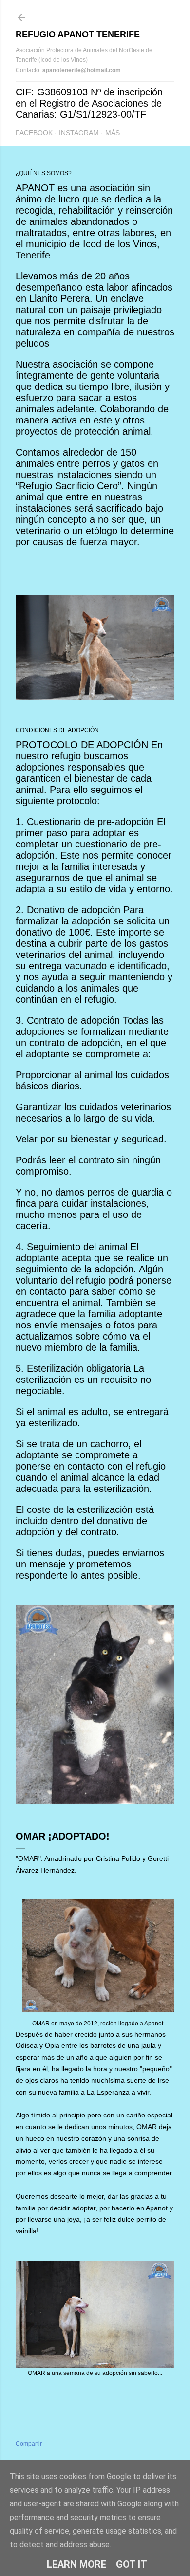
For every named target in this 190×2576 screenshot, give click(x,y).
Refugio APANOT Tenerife (78, 34)
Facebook (34, 133)
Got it (132, 2564)
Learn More (76, 2564)
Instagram (79, 133)
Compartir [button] (29, 2444)
